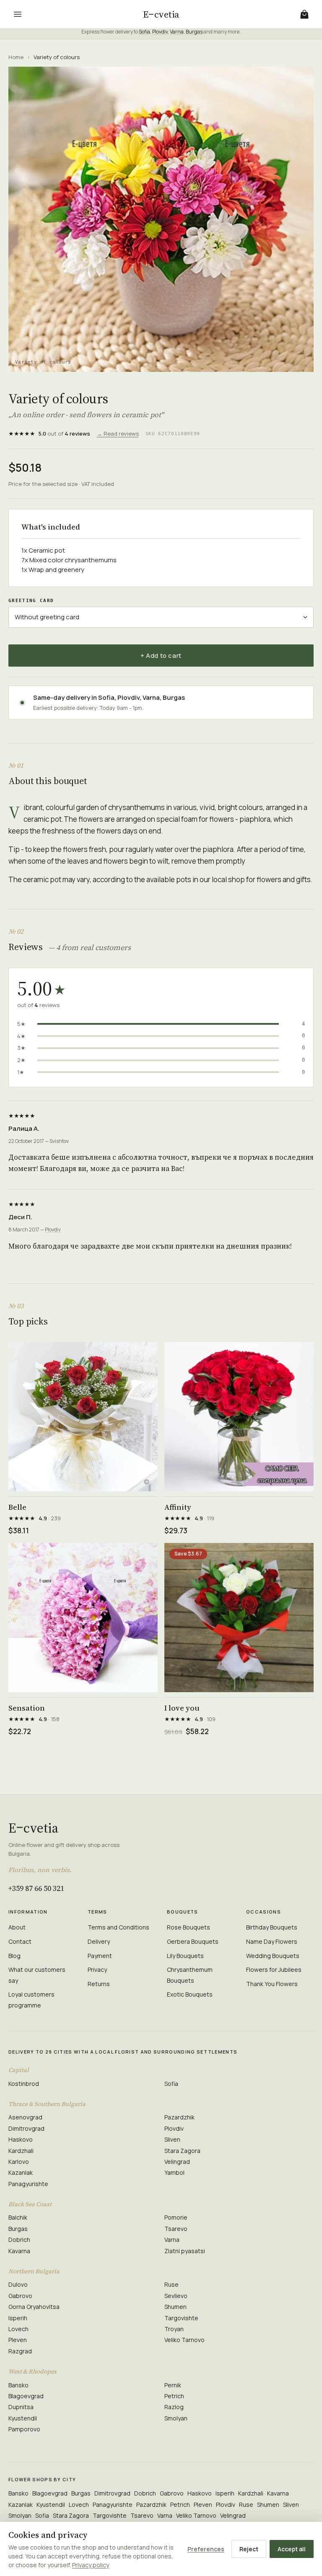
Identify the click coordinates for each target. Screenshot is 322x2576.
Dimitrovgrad (26, 2128)
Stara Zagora (182, 2151)
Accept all (292, 2549)
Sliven (172, 2139)
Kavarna (19, 2251)
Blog (14, 1956)
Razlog (174, 2407)
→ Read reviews (118, 434)
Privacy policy (91, 2565)
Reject (249, 2549)
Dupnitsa (21, 2407)
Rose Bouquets (188, 1927)
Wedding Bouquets (273, 1956)
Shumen (175, 2307)
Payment (100, 1956)
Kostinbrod (24, 2084)
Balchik (18, 2217)
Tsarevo (176, 2229)
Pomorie (176, 2217)
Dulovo (18, 2284)
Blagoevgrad (26, 2396)
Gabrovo (20, 2296)
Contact (20, 1941)
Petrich (174, 2396)
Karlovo (19, 2162)
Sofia (144, 32)
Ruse (171, 2284)
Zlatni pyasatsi (185, 2251)
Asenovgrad (25, 2117)
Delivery (99, 1941)
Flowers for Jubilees (274, 1970)
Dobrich (19, 2240)
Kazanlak (21, 2172)
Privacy (97, 1970)
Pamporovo (24, 2429)
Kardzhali (21, 2151)
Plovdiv (160, 32)
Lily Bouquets (185, 1956)
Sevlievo (176, 2296)
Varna (177, 32)
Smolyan (176, 2418)
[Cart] (304, 14)
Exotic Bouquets (190, 1994)
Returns (99, 1984)
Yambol (174, 2172)
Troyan (174, 2329)
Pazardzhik (179, 2117)
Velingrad (177, 2162)
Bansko (18, 2385)
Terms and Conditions (118, 1927)
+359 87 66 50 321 (36, 1888)
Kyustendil (23, 2418)
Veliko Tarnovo (184, 2340)
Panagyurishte (28, 2184)
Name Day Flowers (272, 1941)
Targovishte (181, 2318)
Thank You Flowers (272, 1984)
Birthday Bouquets (272, 1927)
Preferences (206, 2549)
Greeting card (31, 601)
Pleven (18, 2340)
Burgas (194, 32)
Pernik (173, 2385)
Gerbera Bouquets (193, 1941)
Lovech (18, 2329)
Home (16, 57)
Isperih (18, 2318)
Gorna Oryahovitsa (34, 2307)
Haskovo (21, 2139)
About (17, 1927)
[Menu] (18, 14)
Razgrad (20, 2351)
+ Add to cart (161, 656)
